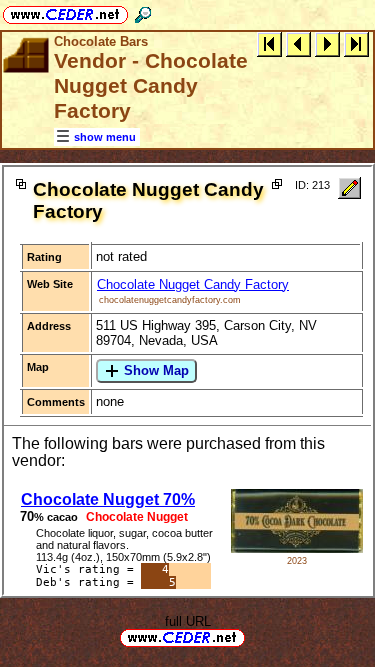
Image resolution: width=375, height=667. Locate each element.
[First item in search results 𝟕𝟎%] (269, 43)
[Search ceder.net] (143, 11)
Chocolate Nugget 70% (108, 499)
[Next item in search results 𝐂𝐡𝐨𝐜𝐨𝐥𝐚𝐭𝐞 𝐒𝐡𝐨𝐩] (327, 43)
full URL (188, 621)
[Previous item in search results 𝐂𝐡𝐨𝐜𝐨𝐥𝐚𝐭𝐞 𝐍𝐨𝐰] (298, 43)
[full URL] (253, 636)
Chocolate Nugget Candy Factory (193, 284)
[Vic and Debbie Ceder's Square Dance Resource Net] (65, 11)
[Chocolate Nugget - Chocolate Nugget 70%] (297, 548)
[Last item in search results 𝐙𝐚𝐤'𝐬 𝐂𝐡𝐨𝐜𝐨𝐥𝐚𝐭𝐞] (356, 43)
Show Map (154, 370)
